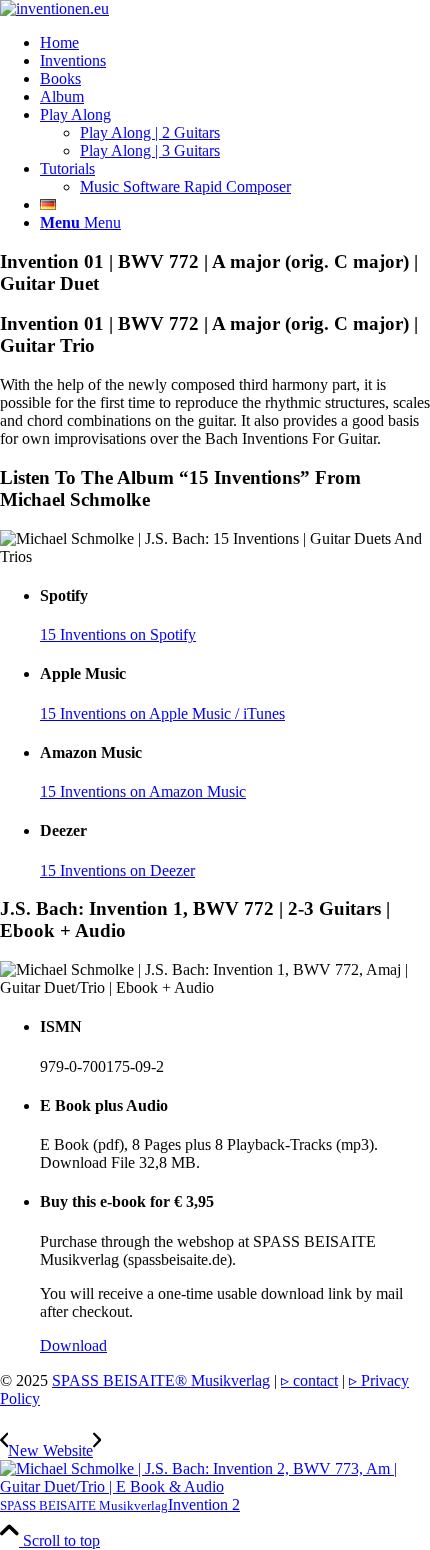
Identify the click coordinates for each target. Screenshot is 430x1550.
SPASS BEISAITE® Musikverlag (161, 1380)
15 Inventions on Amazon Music (143, 791)
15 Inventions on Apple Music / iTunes (162, 713)
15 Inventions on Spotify (118, 634)
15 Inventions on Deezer (117, 870)
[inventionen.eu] (54, 8)
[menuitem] (235, 43)
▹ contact (309, 1380)
